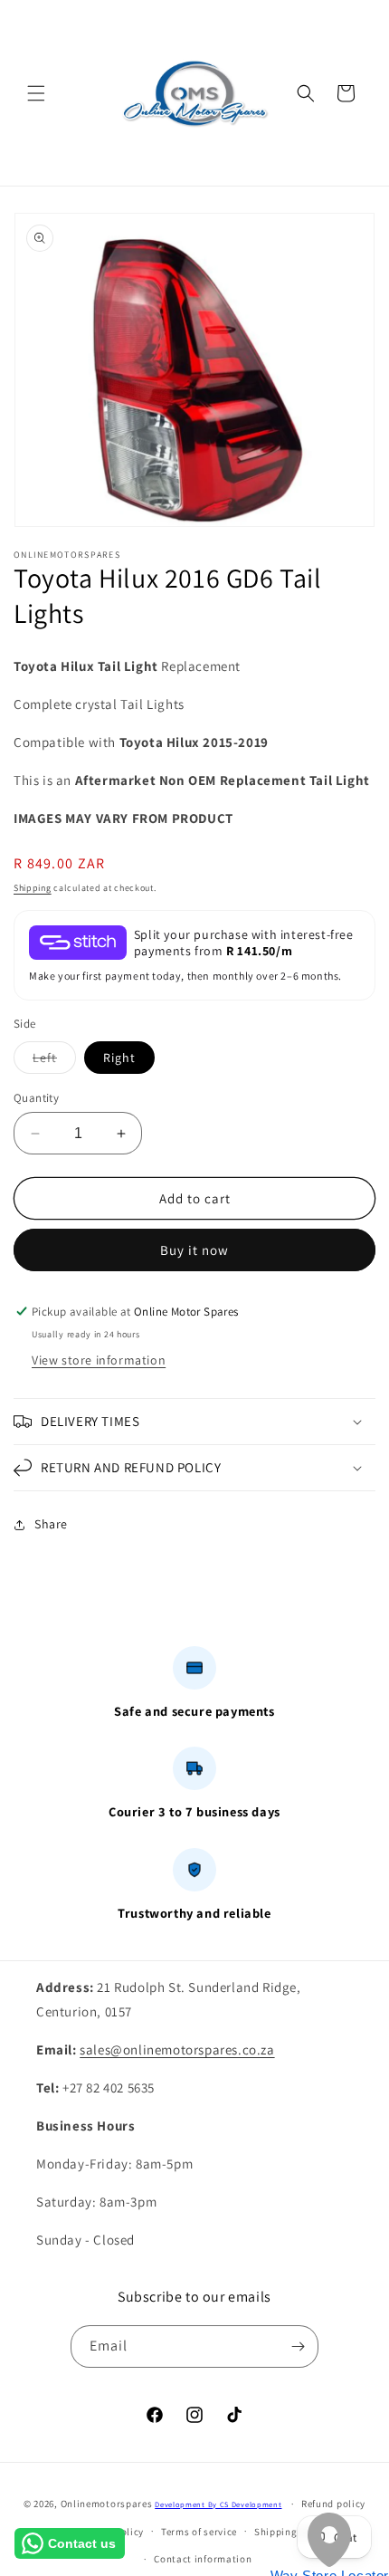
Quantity (36, 1098)
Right (119, 1058)
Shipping (33, 888)
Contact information (203, 2559)
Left (54, 1061)
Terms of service (199, 2532)
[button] (36, 93)
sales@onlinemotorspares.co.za (177, 2049)
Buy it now (194, 1250)
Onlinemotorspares (107, 2504)
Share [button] (51, 1524)
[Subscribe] (298, 2346)
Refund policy (333, 2504)
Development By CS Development (218, 2504)
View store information (99, 1360)
